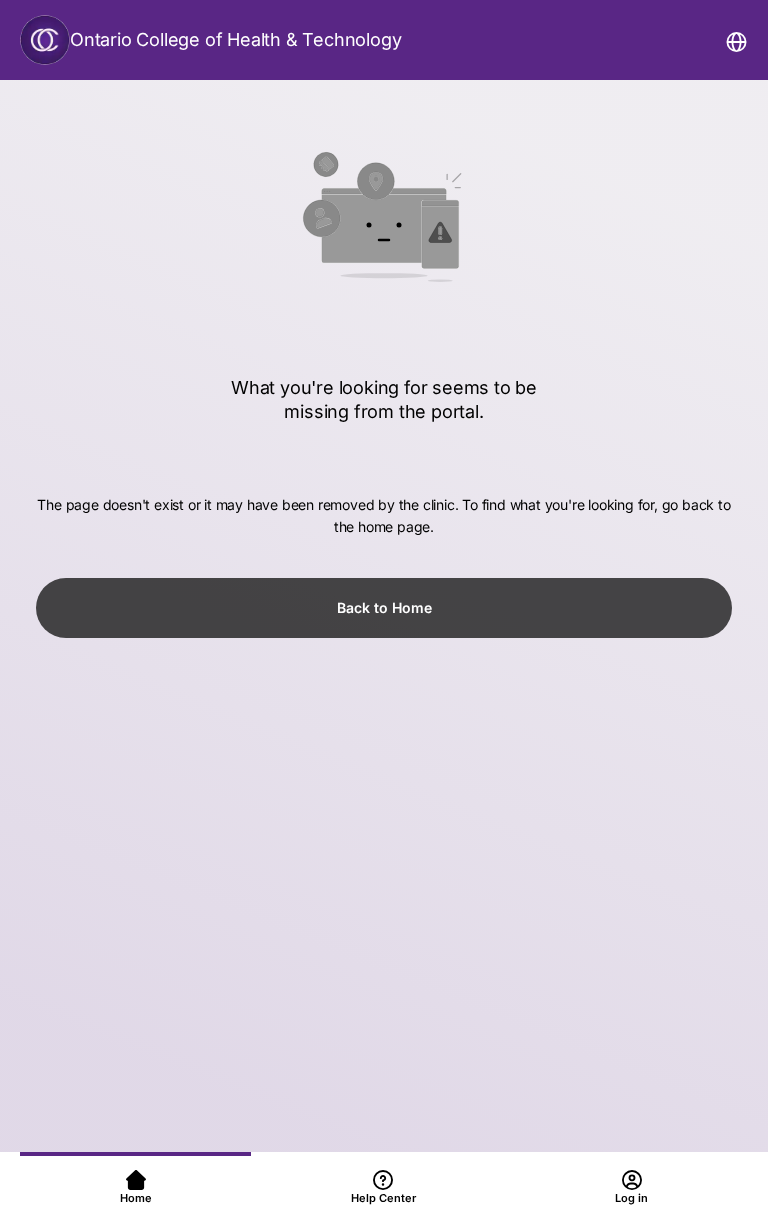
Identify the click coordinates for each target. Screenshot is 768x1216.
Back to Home (384, 607)
